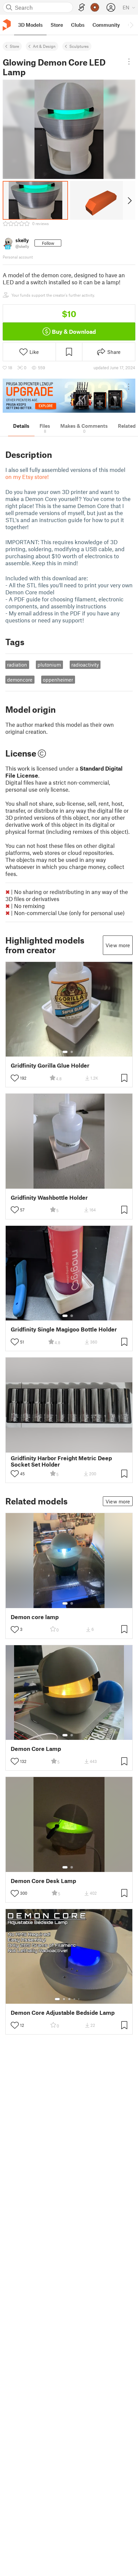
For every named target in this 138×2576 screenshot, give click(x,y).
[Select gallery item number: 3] (69, 1999)
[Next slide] (129, 200)
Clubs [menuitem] (78, 25)
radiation (17, 665)
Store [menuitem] (57, 25)
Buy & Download (74, 331)
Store (14, 46)
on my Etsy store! (27, 477)
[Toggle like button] (15, 1078)
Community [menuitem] (106, 25)
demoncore (20, 680)
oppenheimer (58, 680)
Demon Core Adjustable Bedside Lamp (63, 2013)
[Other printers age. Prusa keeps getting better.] (69, 396)
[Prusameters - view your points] (95, 7)
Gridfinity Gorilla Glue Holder (50, 1065)
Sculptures (79, 46)
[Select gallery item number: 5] (79, 1999)
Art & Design (44, 46)
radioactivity (85, 665)
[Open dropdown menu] (129, 62)
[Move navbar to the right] (131, 25)
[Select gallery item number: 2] (72, 1052)
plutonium (49, 665)
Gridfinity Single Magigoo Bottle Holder (64, 1329)
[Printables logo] (7, 25)
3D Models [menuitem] (30, 25)
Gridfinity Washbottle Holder (49, 1198)
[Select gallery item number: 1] (65, 1052)
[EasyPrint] (82, 8)
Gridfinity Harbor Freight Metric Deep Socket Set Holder (61, 1461)
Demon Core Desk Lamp (43, 1881)
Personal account (18, 257)
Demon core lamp (35, 1617)
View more (118, 945)
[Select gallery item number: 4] (75, 1999)
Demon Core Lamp (36, 1749)
